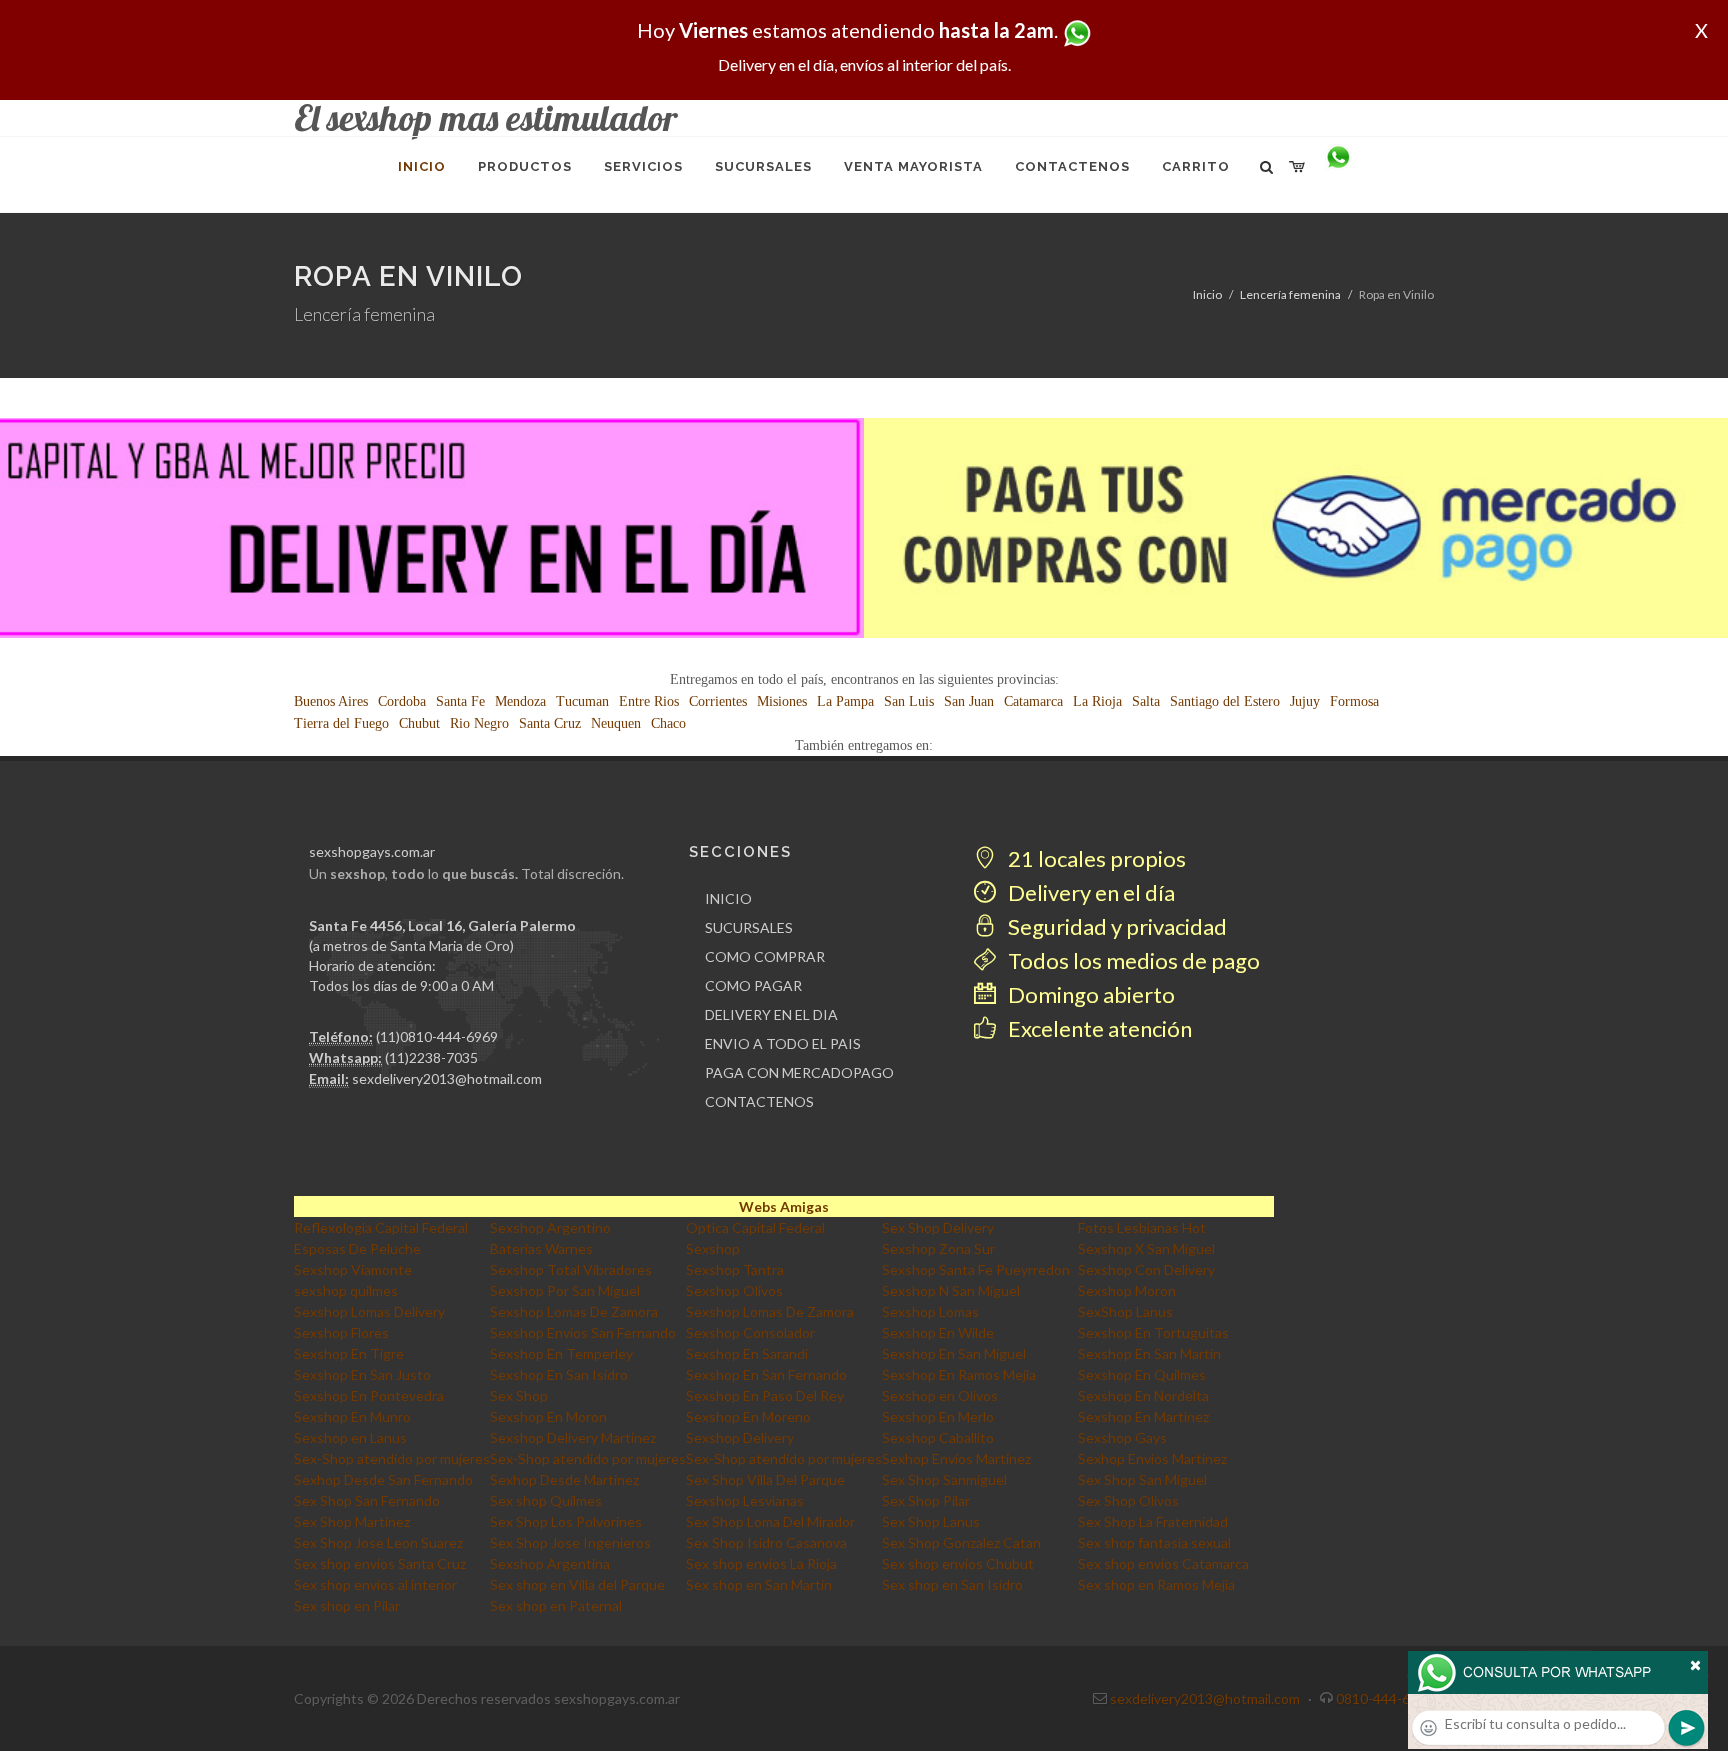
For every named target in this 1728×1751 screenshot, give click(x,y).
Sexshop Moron (1127, 1290)
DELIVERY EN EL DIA (771, 1014)
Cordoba (402, 701)
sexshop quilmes (346, 1290)
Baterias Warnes (541, 1248)
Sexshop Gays (1122, 1437)
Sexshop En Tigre (349, 1353)
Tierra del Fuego (341, 723)
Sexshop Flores (341, 1332)
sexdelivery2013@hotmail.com (447, 1078)
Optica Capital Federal (755, 1227)
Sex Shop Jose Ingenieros (570, 1542)
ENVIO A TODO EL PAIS (783, 1043)
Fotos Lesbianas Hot (1142, 1227)
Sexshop (713, 1248)
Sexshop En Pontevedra (369, 1395)
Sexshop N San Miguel (951, 1290)
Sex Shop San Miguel (1142, 1479)
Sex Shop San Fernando (367, 1500)
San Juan (969, 701)
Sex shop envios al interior (375, 1584)
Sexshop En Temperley (561, 1353)
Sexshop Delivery (740, 1437)
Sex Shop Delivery (938, 1227)
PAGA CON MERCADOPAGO (799, 1072)
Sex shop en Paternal (556, 1605)
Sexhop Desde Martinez (564, 1479)
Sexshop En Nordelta (1143, 1395)
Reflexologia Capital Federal (381, 1227)
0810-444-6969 (1385, 1698)
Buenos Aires (331, 701)
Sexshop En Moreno (748, 1416)
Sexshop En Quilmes (1142, 1374)
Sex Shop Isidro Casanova (766, 1542)
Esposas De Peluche (357, 1248)
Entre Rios (649, 701)
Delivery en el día (1089, 892)
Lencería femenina (1290, 294)
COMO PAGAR (753, 985)
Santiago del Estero (1225, 701)
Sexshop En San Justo (362, 1374)
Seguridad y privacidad (1115, 926)
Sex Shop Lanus (931, 1521)
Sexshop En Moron (548, 1416)
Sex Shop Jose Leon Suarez (378, 1542)
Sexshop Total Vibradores (571, 1269)
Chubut (419, 723)
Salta (1146, 701)
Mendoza (520, 701)
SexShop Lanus (1125, 1311)
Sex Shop (519, 1395)
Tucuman (582, 701)
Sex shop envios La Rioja (761, 1563)
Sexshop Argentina (550, 1563)
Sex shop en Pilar (347, 1605)
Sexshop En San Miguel (954, 1353)
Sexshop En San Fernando (766, 1374)
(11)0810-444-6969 (437, 1036)
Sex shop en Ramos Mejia (1156, 1584)
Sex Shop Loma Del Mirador (770, 1521)
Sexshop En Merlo (938, 1416)
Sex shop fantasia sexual (1154, 1542)
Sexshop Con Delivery (1146, 1269)
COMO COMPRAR (765, 956)
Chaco (668, 723)
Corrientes (718, 701)
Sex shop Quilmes (546, 1500)
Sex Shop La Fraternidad (1153, 1521)
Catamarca (1033, 701)
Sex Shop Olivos (1128, 1500)
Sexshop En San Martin (1149, 1353)
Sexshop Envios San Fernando (583, 1332)
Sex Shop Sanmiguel (944, 1479)
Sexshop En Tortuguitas (1153, 1332)
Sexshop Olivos (734, 1290)
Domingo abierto (1089, 994)
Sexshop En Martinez (1143, 1416)
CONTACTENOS (759, 1101)
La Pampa (845, 701)
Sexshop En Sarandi (747, 1353)
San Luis (909, 701)
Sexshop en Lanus (350, 1437)
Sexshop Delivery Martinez (573, 1437)
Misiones (782, 701)
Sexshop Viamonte (353, 1269)
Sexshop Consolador (750, 1332)
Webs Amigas (784, 1206)
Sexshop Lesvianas (745, 1500)
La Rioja (1097, 701)
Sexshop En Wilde (938, 1332)
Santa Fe (460, 701)
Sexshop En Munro (352, 1416)
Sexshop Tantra (735, 1269)
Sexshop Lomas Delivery (369, 1311)
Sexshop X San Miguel (1146, 1248)
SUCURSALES (749, 927)
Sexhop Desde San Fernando (383, 1479)
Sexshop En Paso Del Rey (765, 1395)
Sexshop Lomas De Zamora (574, 1311)
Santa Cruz (550, 723)
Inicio (1207, 294)
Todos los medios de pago (1132, 960)
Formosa (1354, 701)
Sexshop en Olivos (940, 1395)
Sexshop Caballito (938, 1437)
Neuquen (616, 723)
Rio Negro (479, 723)
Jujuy (1305, 701)
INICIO (728, 898)
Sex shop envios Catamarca (1163, 1563)
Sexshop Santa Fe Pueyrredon (976, 1269)
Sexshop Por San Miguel (565, 1290)
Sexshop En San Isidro (559, 1374)
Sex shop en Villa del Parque (577, 1584)
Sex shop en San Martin (759, 1584)
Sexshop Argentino (550, 1227)
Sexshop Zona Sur (938, 1248)
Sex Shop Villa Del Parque (765, 1479)
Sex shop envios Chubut (958, 1563)
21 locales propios (1095, 858)
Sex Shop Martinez (352, 1521)
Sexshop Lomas (930, 1311)
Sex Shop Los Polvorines (566, 1521)
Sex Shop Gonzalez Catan (961, 1542)
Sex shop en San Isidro (952, 1584)
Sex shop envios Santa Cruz (380, 1563)
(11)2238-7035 (431, 1057)
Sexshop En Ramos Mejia (959, 1374)
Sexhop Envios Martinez (956, 1458)
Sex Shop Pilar (926, 1500)
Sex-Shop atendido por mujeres (392, 1458)
